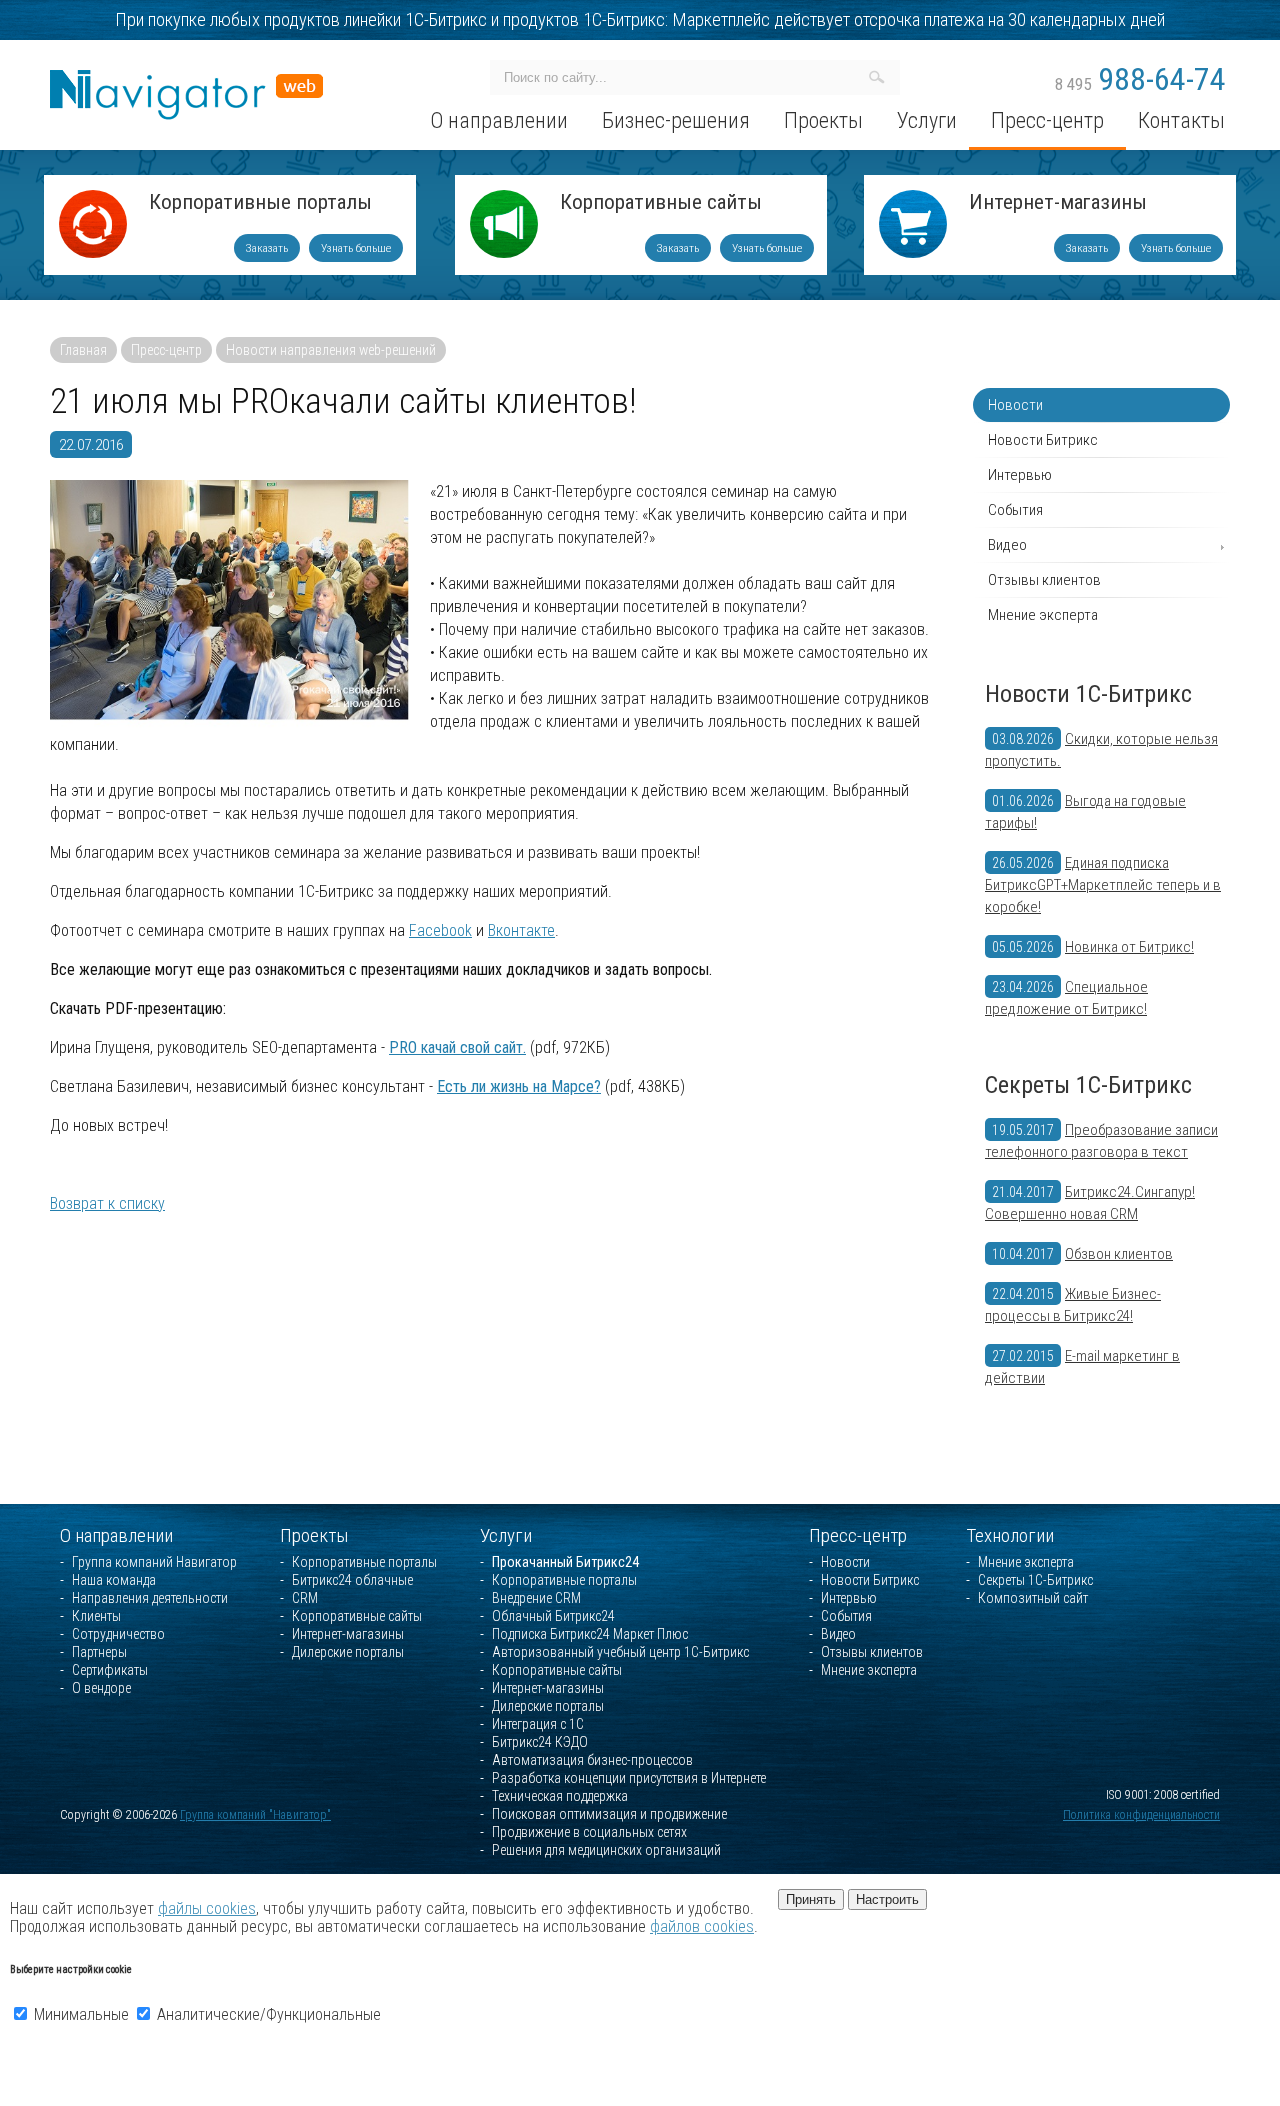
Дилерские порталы (348, 1652)
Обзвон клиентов (1119, 1254)
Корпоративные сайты (661, 203)
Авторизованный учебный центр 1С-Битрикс (620, 1652)
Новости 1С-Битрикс (1088, 694)
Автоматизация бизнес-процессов (592, 1760)
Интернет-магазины (1058, 203)
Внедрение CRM (536, 1598)
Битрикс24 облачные (352, 1580)
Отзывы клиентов (1044, 580)
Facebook (440, 930)
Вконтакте (521, 930)
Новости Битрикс (1043, 440)
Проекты (314, 1535)
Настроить (887, 1899)
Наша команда (114, 1580)
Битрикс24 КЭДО (540, 1742)
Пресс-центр (166, 350)
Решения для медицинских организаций (606, 1850)
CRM (305, 1598)
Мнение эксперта (1043, 615)
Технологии (1010, 1535)
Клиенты (96, 1616)
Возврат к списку (107, 1203)
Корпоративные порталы (260, 203)
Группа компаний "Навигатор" (255, 1815)
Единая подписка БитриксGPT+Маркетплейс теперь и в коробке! (1103, 885)
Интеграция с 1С (538, 1724)
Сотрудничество (118, 1634)
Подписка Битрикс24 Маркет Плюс (590, 1634)
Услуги (506, 1535)
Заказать (267, 248)
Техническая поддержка (560, 1796)
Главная (83, 350)
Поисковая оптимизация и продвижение (609, 1814)
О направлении (116, 1535)
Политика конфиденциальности (1141, 1815)
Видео (1007, 545)
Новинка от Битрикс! (1129, 947)
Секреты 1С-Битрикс (1088, 1085)
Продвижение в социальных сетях (589, 1832)
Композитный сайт (1033, 1598)
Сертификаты (110, 1670)
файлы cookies (207, 1908)
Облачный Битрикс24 (553, 1616)
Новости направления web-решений (331, 350)
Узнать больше (356, 248)
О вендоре (101, 1688)
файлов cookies (702, 1926)
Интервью (1020, 475)
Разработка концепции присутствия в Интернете (629, 1778)
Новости (1015, 405)
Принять (811, 1899)
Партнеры (99, 1652)
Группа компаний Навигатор (154, 1562)
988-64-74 (1140, 79)
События (1015, 510)
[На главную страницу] (186, 78)
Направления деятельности (150, 1598)
